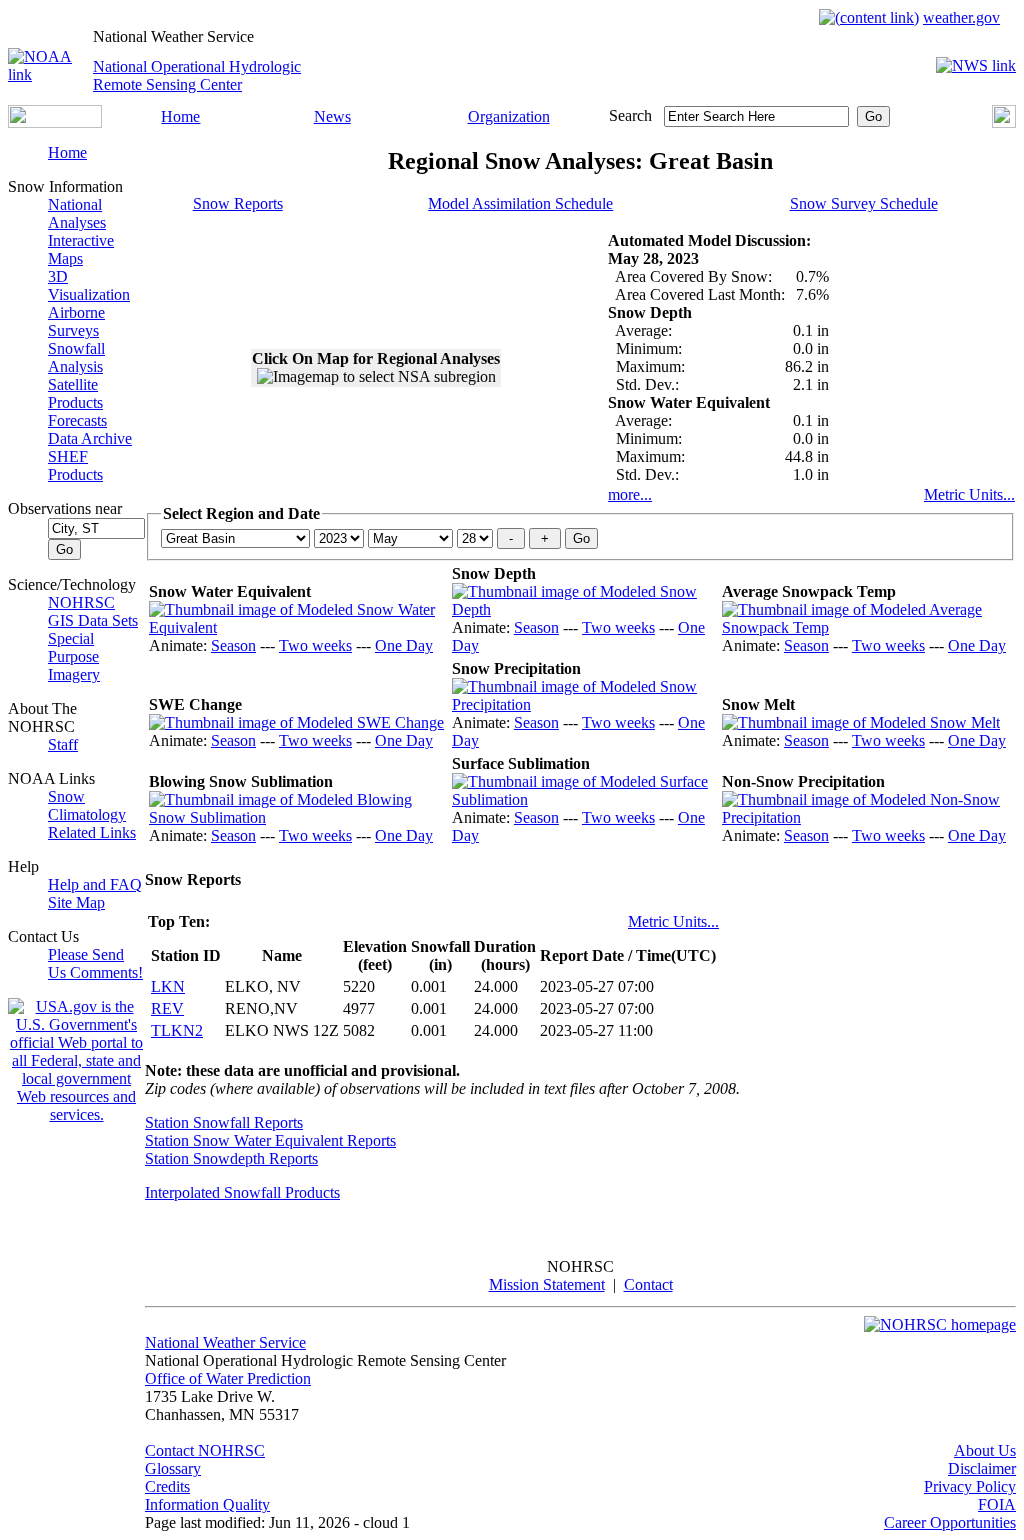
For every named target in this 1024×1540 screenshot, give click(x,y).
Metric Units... (969, 494)
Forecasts (77, 420)
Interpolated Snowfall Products (242, 1192)
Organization (509, 116)
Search (630, 115)
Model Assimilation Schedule (520, 203)
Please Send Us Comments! (95, 963)
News (332, 116)
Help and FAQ (95, 884)
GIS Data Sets (93, 620)
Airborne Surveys (76, 321)
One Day (404, 645)
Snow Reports (238, 203)
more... (630, 494)
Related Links (92, 832)
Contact (648, 1284)
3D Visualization (89, 285)
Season (233, 645)
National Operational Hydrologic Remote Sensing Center (197, 75)
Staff (63, 744)
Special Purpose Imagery (74, 656)
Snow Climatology (87, 805)
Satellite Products (75, 393)
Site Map (76, 902)
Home (180, 116)
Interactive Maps (81, 249)
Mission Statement (547, 1284)
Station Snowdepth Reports (231, 1158)
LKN (168, 986)
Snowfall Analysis (76, 357)
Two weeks (315, 645)
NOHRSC (81, 602)
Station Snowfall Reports (224, 1122)
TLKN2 (177, 1030)
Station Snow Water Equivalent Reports (270, 1140)
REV (167, 1008)
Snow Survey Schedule (864, 203)
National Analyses (77, 213)
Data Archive (90, 438)
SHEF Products (75, 465)
